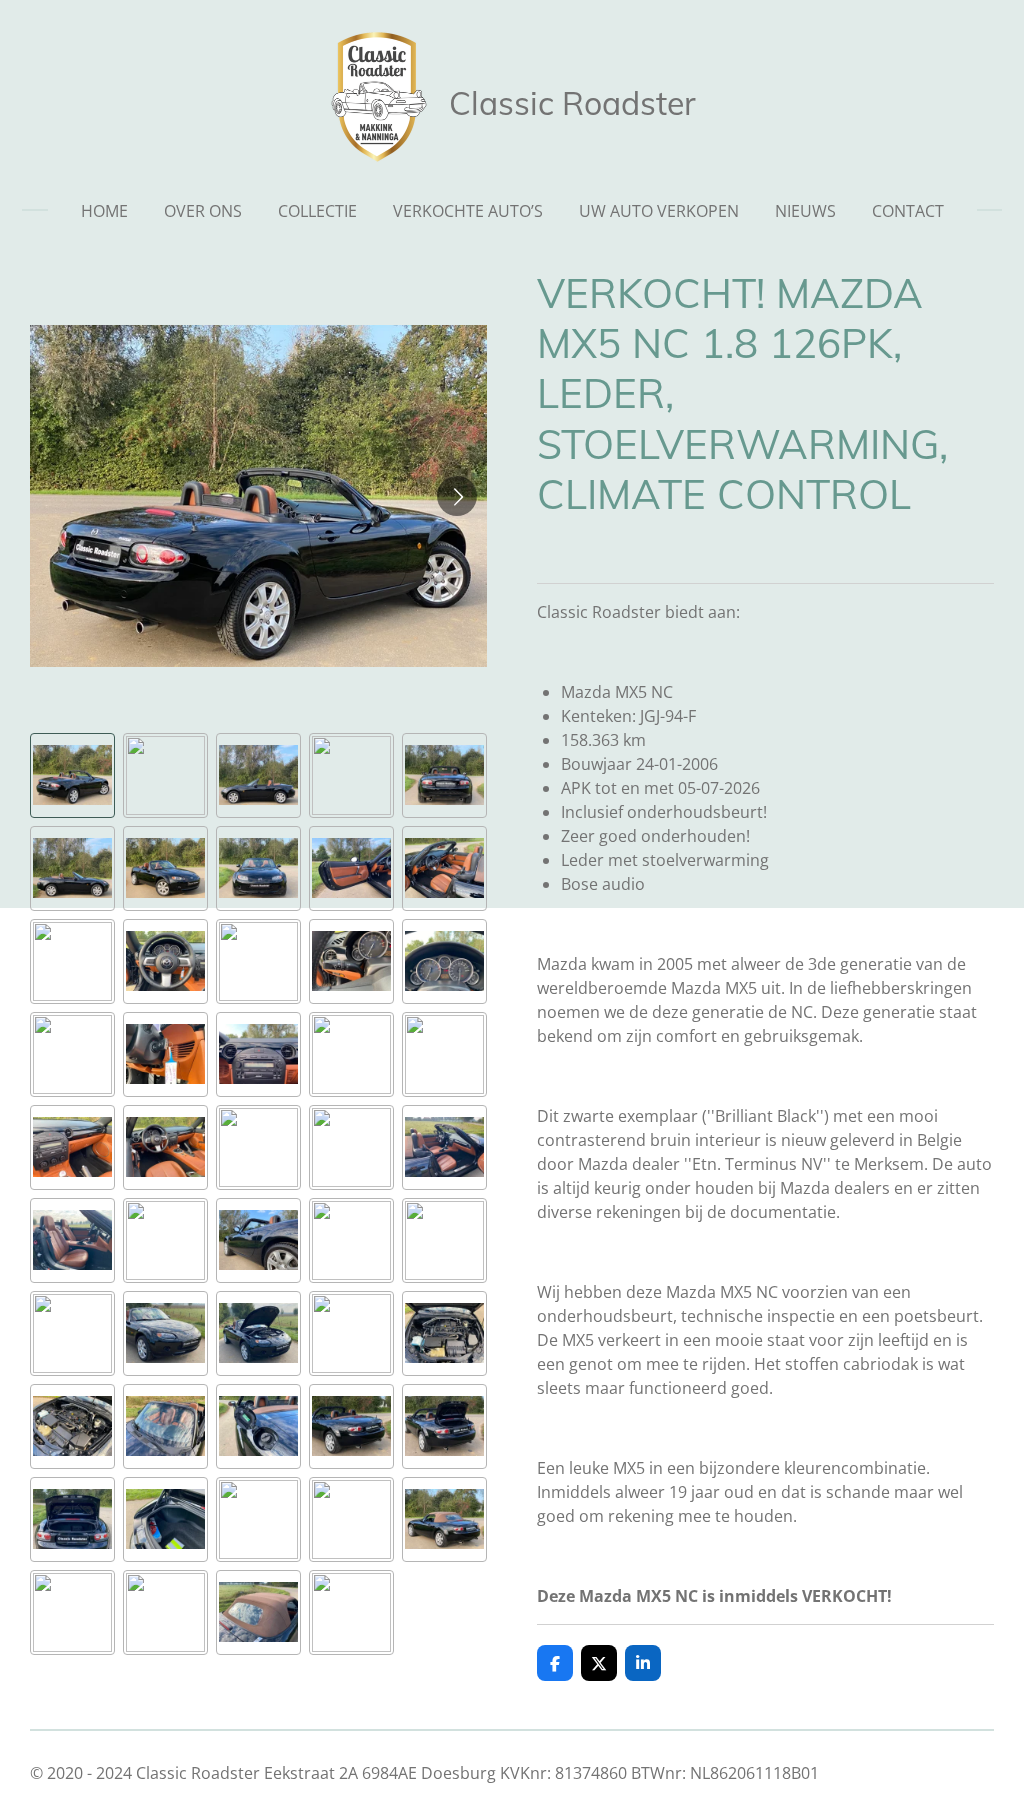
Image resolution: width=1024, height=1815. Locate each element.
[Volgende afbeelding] (457, 496)
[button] (72, 775)
